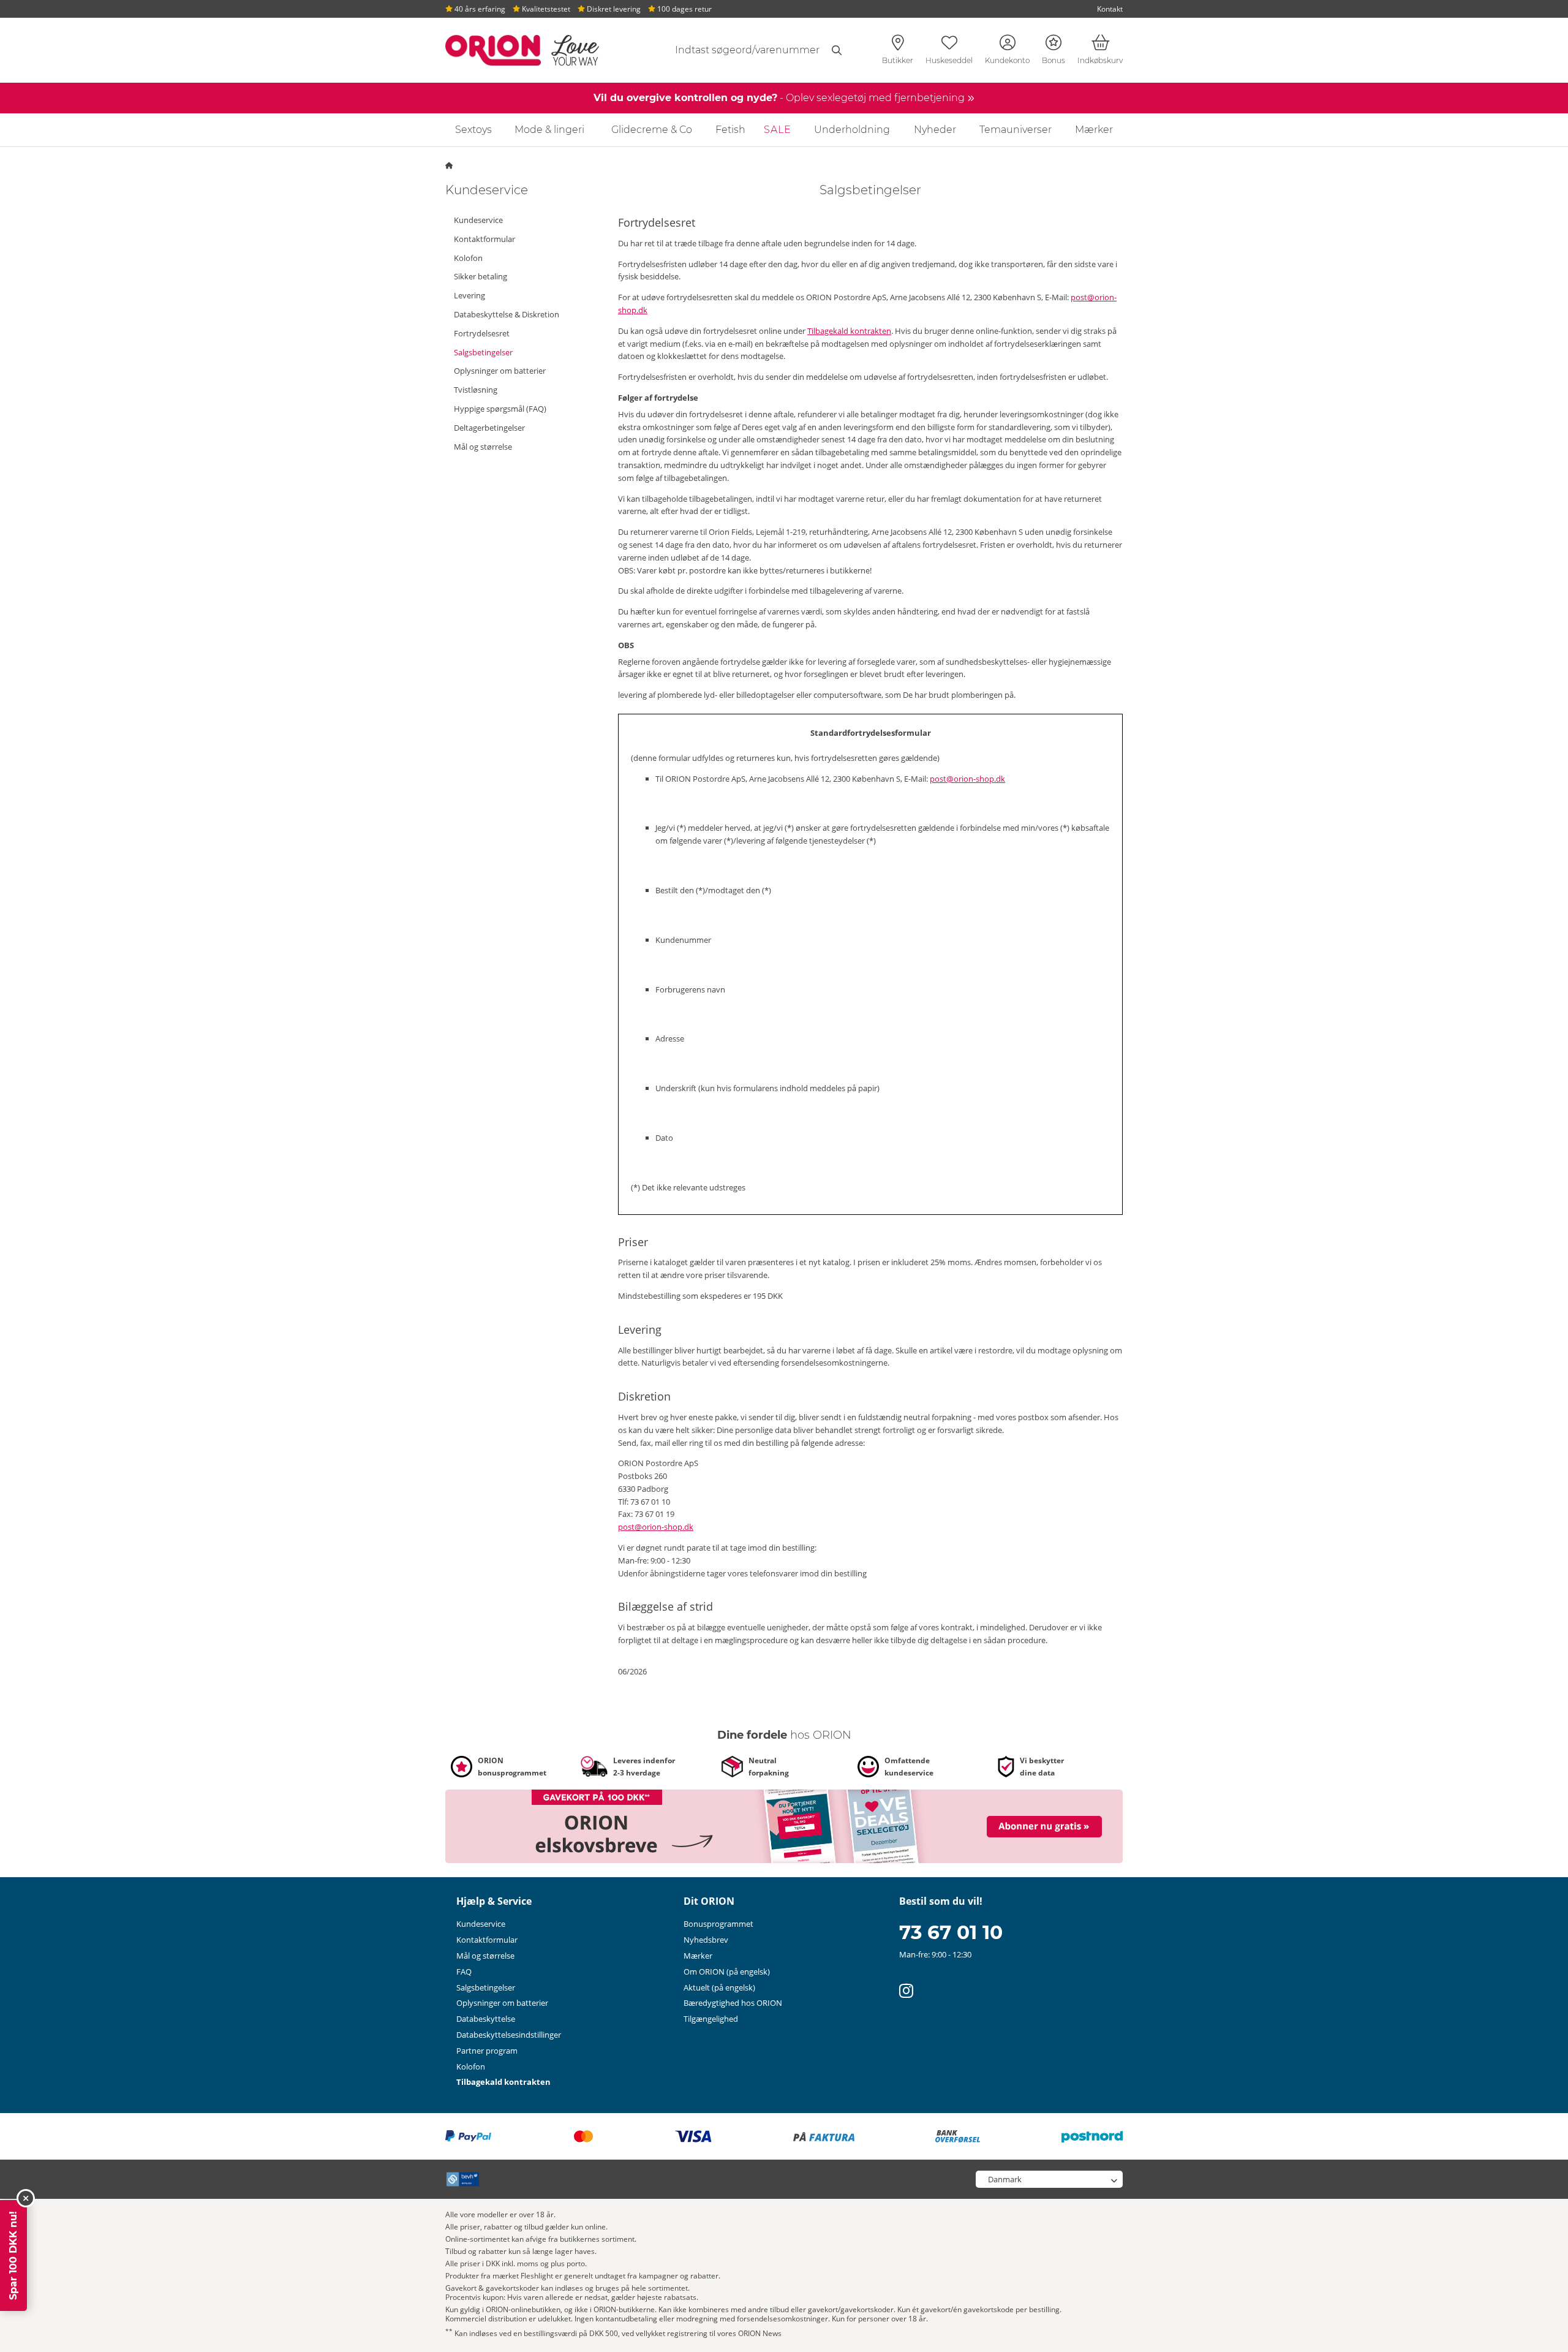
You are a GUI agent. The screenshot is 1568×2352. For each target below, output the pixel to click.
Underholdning (852, 130)
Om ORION (727, 1972)
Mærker (1094, 130)
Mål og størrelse (483, 447)
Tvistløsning (476, 390)
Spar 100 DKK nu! (13, 2256)
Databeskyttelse (486, 2019)
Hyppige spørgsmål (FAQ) (500, 409)
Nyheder (935, 130)
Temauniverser (1016, 130)
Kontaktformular (484, 239)
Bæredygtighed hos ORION (733, 2003)
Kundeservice (478, 220)
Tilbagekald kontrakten (849, 331)
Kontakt (1110, 9)
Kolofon (468, 258)
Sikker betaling (481, 276)
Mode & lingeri (549, 130)
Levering (469, 295)
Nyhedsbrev (706, 1940)
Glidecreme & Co (652, 130)
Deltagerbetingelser (489, 428)
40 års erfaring (479, 9)
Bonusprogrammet (718, 1924)
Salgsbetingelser (483, 352)
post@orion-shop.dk (967, 779)
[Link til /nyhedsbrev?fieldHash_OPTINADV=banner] (784, 1825)
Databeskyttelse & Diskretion (507, 314)
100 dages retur (684, 9)
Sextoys (473, 130)
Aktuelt (719, 1987)
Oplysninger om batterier (500, 371)
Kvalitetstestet (545, 9)
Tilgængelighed (711, 2019)
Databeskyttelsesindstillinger (509, 2035)
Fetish (730, 130)
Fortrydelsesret (482, 333)
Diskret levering (613, 9)
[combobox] (745, 50)
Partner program (487, 2051)
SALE (778, 130)
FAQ (464, 1972)
